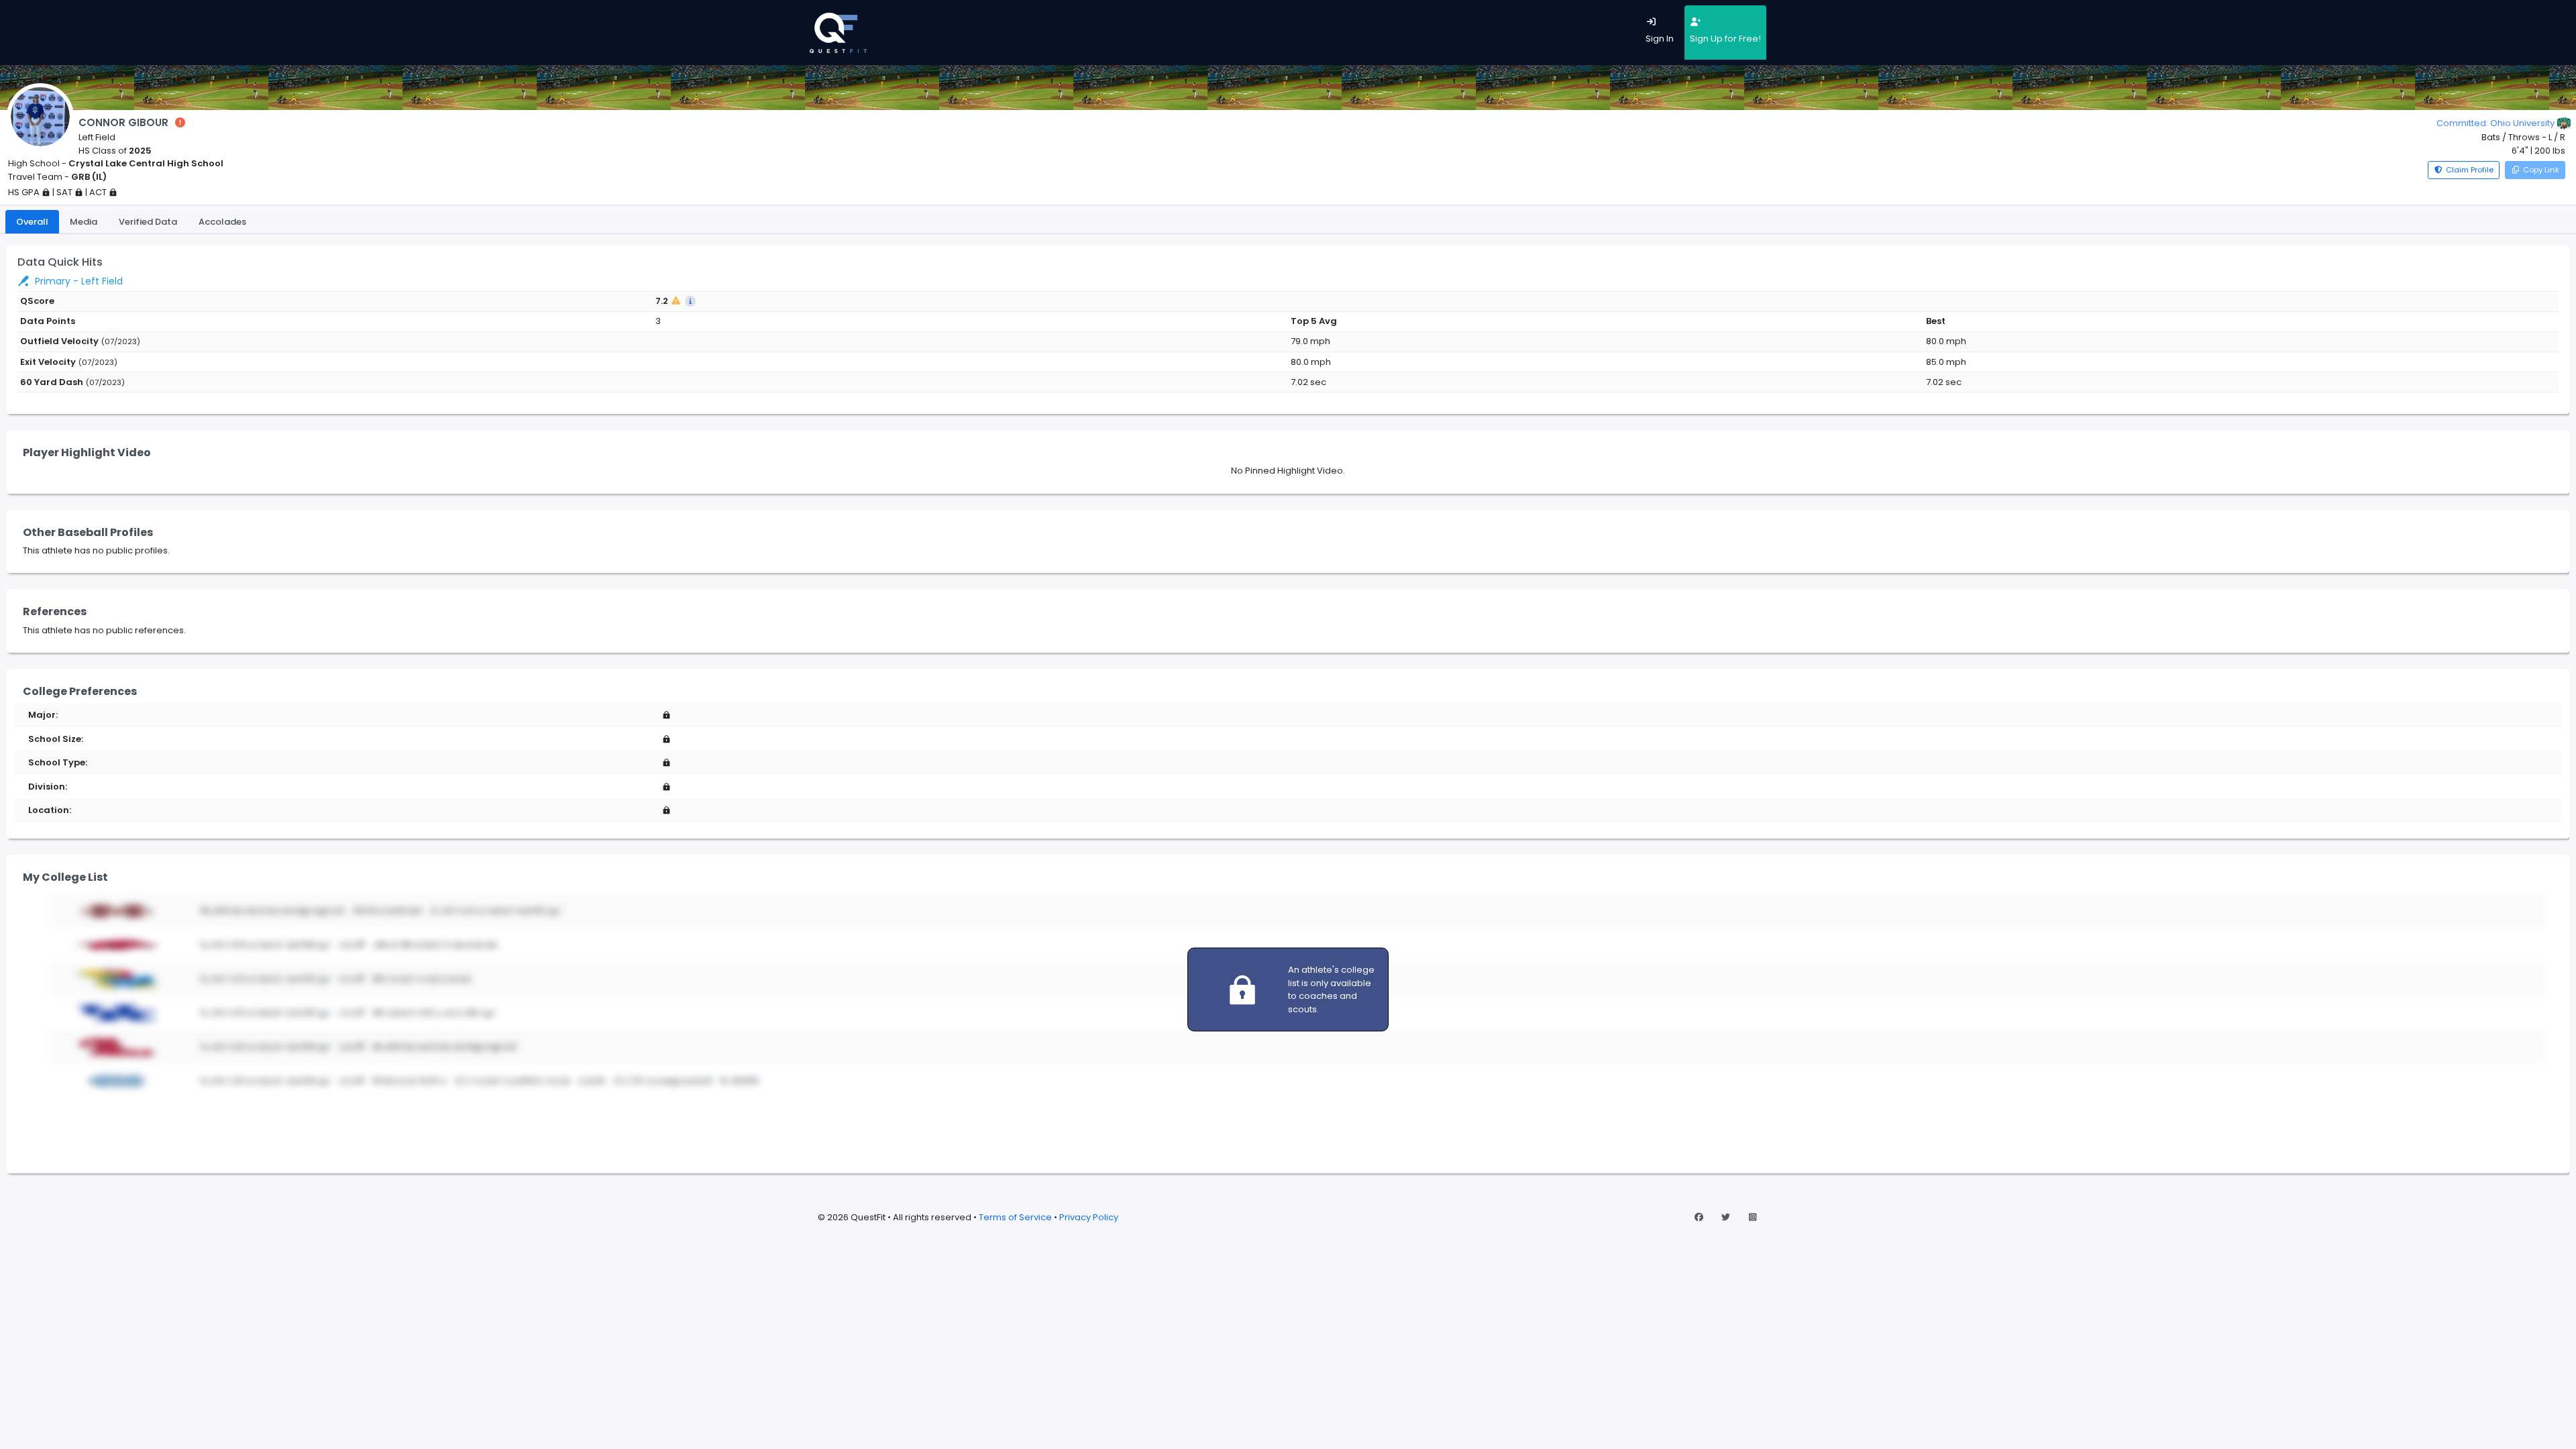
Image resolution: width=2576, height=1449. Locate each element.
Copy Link (2541, 170)
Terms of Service (1015, 1217)
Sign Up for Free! (1725, 39)
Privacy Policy (1089, 1217)
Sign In (1660, 39)
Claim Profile (2470, 170)
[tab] (32, 222)
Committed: (2495, 123)
